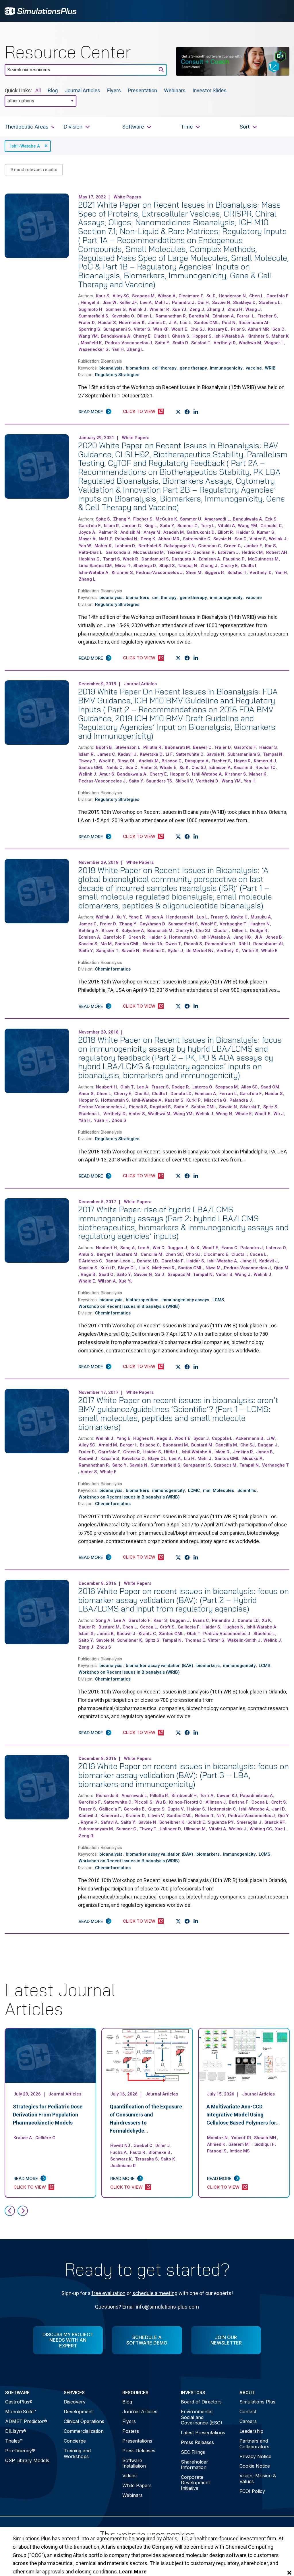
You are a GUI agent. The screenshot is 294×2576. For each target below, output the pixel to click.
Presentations (137, 2441)
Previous (10, 2211)
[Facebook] (187, 412)
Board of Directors (201, 2402)
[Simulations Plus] (40, 10)
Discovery (75, 2402)
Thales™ (14, 2441)
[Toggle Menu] (282, 11)
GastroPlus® (19, 2402)
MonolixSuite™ (21, 2412)
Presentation (142, 90)
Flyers (114, 90)
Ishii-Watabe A (25, 146)
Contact (248, 2412)
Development (78, 2412)
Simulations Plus (257, 2402)
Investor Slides (209, 90)
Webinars (175, 90)
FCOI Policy (252, 2491)
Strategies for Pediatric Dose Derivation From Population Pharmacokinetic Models (48, 2115)
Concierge (75, 2441)
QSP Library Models (27, 2460)
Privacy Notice (255, 2456)
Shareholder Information (195, 2465)
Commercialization (84, 2431)
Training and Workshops (77, 2453)
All (38, 90)
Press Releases (139, 2451)
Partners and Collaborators (254, 2444)
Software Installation (134, 2463)
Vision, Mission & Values (258, 2478)
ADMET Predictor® (26, 2421)
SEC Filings (193, 2452)
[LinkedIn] (196, 412)
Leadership (251, 2431)
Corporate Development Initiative (195, 2483)
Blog (53, 90)
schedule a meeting (155, 2293)
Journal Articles (82, 90)
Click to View (139, 411)
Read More (91, 412)
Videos (129, 2476)
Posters (131, 2431)
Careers (248, 2421)
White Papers (137, 2485)
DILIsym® (16, 2431)
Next (23, 2211)
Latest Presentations (203, 2433)
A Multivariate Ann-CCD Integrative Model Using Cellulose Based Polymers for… (243, 2115)
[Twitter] (178, 412)
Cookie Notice (255, 2466)
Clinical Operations (84, 2421)
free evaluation (109, 2293)
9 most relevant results (34, 170)
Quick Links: (18, 90)
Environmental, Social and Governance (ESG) (202, 2417)
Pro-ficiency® (20, 2451)
